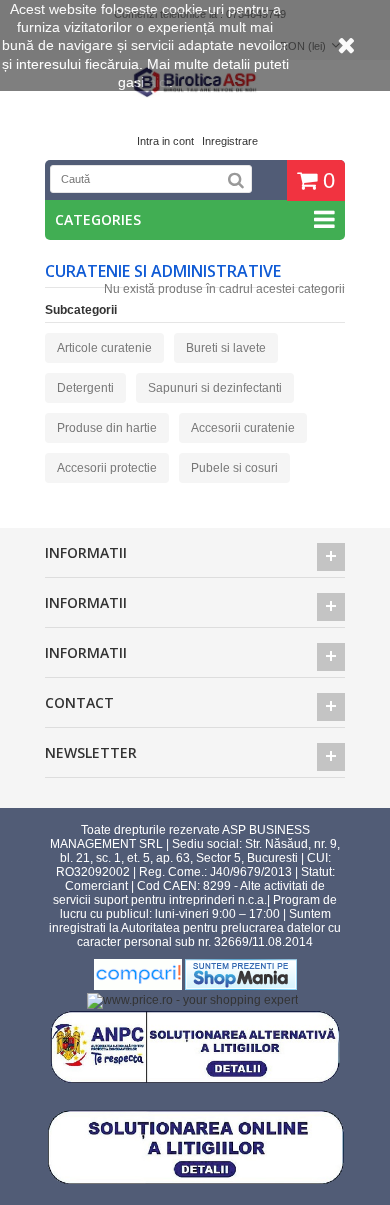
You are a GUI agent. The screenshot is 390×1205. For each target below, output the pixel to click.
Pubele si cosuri (234, 468)
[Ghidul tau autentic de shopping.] (139, 986)
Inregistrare (230, 141)
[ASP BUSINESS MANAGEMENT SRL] (195, 94)
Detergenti (85, 388)
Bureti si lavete (226, 348)
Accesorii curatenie (243, 428)
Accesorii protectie (107, 468)
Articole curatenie (104, 348)
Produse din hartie (107, 428)
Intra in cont (165, 141)
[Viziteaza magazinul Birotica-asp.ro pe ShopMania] (241, 986)
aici (158, 82)
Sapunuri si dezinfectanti (215, 388)
